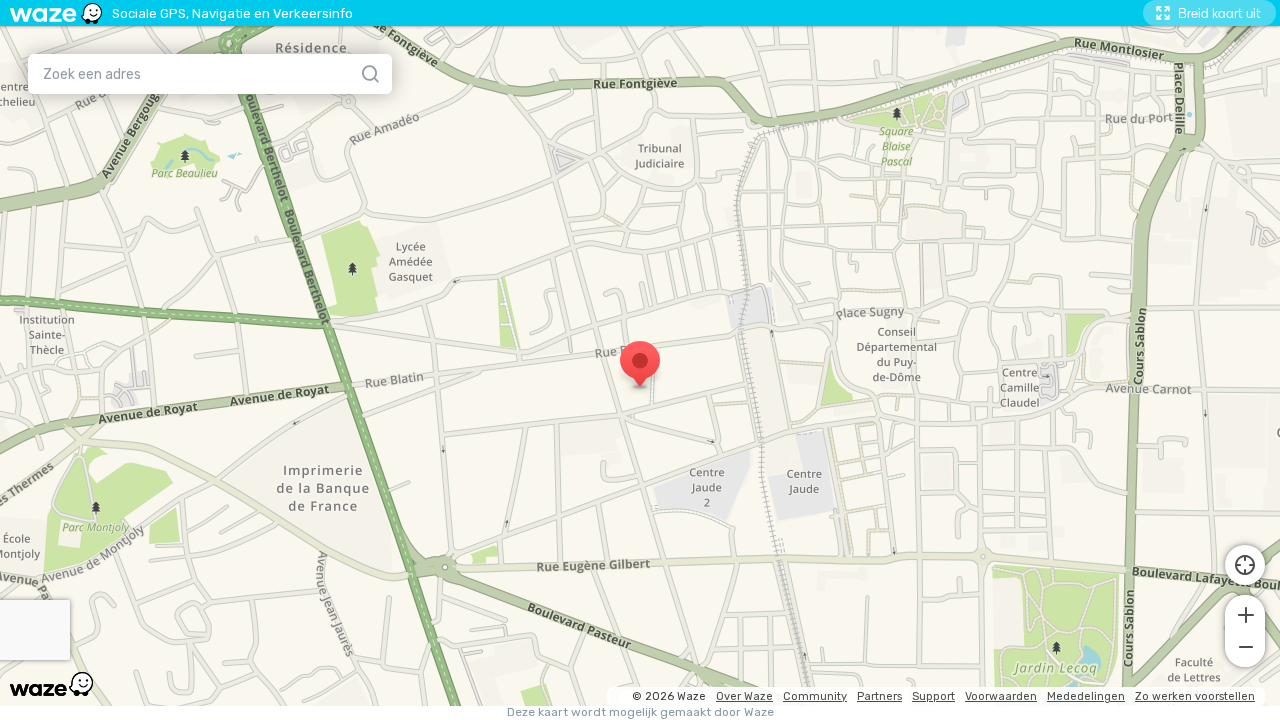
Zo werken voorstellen (1195, 696)
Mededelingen (1086, 696)
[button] (1245, 613)
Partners (879, 696)
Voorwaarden (1001, 696)
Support (933, 696)
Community (815, 696)
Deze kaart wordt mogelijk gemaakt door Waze (640, 712)
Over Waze (744, 696)
